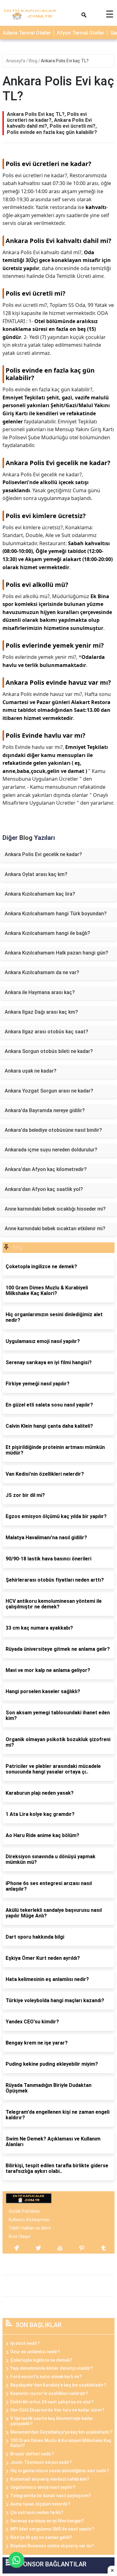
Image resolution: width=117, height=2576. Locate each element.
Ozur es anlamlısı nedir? (35, 2352)
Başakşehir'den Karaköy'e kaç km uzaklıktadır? (58, 2385)
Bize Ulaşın (20, 2236)
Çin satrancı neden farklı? (37, 2512)
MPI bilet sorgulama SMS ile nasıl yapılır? (52, 2529)
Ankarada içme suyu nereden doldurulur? (51, 1150)
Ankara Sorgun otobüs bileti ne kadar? (49, 1051)
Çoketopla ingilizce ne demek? (41, 2360)
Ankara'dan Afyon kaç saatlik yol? (44, 1189)
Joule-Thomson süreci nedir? (41, 2462)
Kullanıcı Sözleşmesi (29, 2220)
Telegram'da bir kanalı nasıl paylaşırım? (51, 2496)
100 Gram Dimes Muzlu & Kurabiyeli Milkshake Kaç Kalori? (61, 2443)
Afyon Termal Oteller (80, 33)
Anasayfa (16, 61)
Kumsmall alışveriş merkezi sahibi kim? (50, 2479)
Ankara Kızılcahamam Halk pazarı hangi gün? (56, 953)
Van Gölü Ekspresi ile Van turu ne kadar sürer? (57, 2410)
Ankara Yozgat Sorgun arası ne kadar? (49, 1091)
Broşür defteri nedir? (32, 2454)
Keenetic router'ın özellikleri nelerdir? (49, 2393)
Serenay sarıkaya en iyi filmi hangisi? (47, 2521)
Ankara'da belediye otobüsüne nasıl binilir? (53, 1130)
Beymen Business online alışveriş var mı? (52, 2546)
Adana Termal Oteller (27, 33)
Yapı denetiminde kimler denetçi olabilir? (52, 2368)
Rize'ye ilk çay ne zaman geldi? (41, 2537)
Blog (34, 61)
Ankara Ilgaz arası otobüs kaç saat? (46, 1032)
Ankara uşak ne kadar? (31, 1071)
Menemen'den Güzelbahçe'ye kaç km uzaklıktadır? (61, 2432)
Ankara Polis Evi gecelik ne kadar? (43, 854)
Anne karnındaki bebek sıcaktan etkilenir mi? (55, 1228)
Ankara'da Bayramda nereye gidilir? (45, 1110)
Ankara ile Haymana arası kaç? (40, 992)
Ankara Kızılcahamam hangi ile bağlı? (47, 933)
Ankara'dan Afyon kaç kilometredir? (46, 1169)
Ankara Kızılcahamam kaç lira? (40, 894)
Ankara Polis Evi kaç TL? (65, 61)
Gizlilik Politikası (24, 2211)
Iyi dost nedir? (25, 2343)
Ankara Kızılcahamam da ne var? (42, 972)
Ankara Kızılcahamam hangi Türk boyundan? (56, 914)
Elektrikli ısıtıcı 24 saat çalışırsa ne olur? (52, 2402)
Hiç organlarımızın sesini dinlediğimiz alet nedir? (60, 2471)
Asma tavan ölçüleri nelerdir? (40, 2504)
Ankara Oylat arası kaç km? (36, 874)
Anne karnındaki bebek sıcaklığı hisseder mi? (55, 1209)
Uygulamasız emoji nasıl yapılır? (43, 2487)
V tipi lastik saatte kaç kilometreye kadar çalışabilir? (52, 2421)
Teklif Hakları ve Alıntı (30, 2228)
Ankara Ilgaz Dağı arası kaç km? (41, 1012)
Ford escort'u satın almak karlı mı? (46, 2377)
